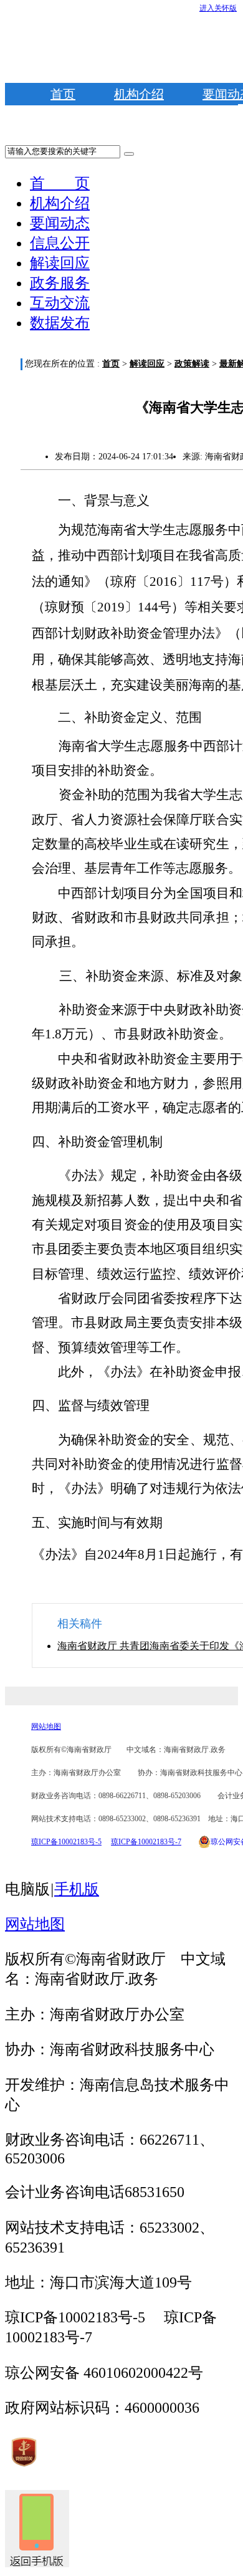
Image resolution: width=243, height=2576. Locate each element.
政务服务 (60, 283)
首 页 (60, 183)
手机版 (77, 1889)
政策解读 (192, 364)
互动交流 (60, 303)
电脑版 (27, 1889)
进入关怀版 (218, 8)
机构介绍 (139, 94)
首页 (63, 94)
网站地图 (46, 1726)
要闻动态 (60, 223)
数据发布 (60, 323)
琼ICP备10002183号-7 (146, 1842)
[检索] (129, 154)
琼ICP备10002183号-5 (66, 1842)
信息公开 (60, 243)
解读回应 (60, 263)
